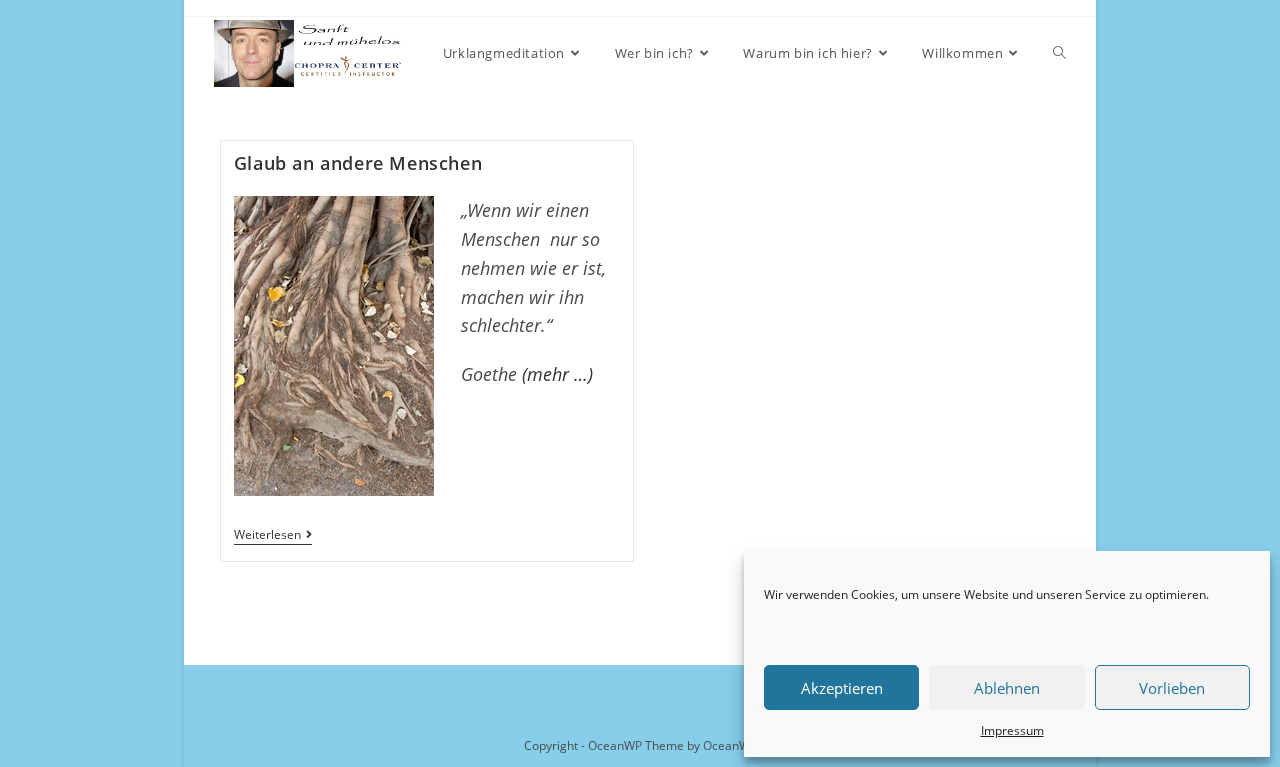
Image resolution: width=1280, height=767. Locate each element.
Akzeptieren (842, 688)
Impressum (1012, 730)
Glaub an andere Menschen (358, 163)
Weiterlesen (273, 536)
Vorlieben (1172, 688)
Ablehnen (1007, 688)
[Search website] (1059, 53)
